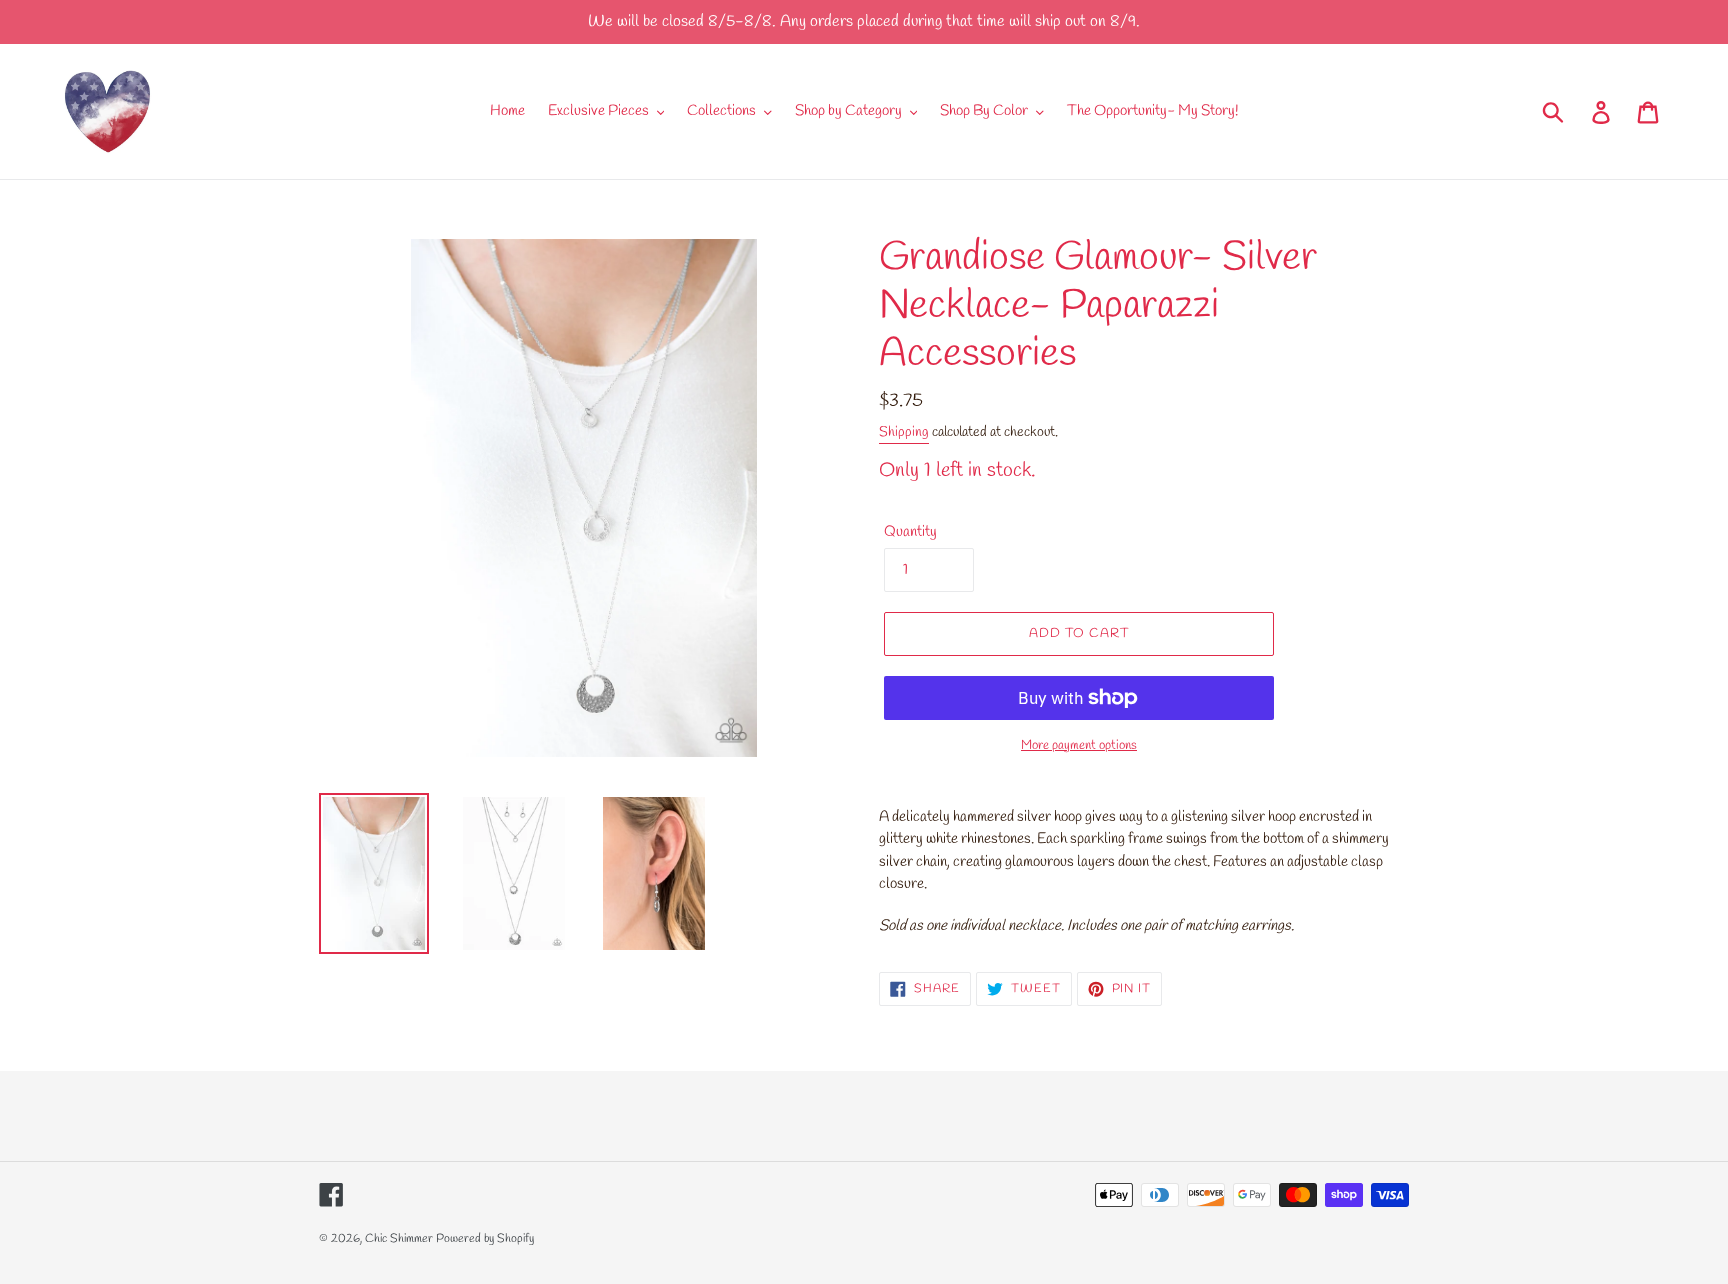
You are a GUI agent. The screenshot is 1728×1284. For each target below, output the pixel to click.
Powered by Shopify (485, 1239)
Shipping (904, 432)
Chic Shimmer (399, 1239)
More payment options (1079, 745)
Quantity (910, 532)
